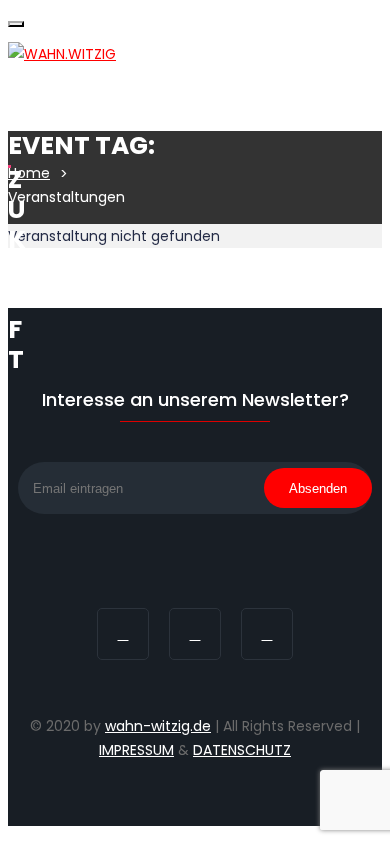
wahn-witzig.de (158, 726)
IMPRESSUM (136, 750)
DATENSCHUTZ (242, 750)
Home (29, 173)
